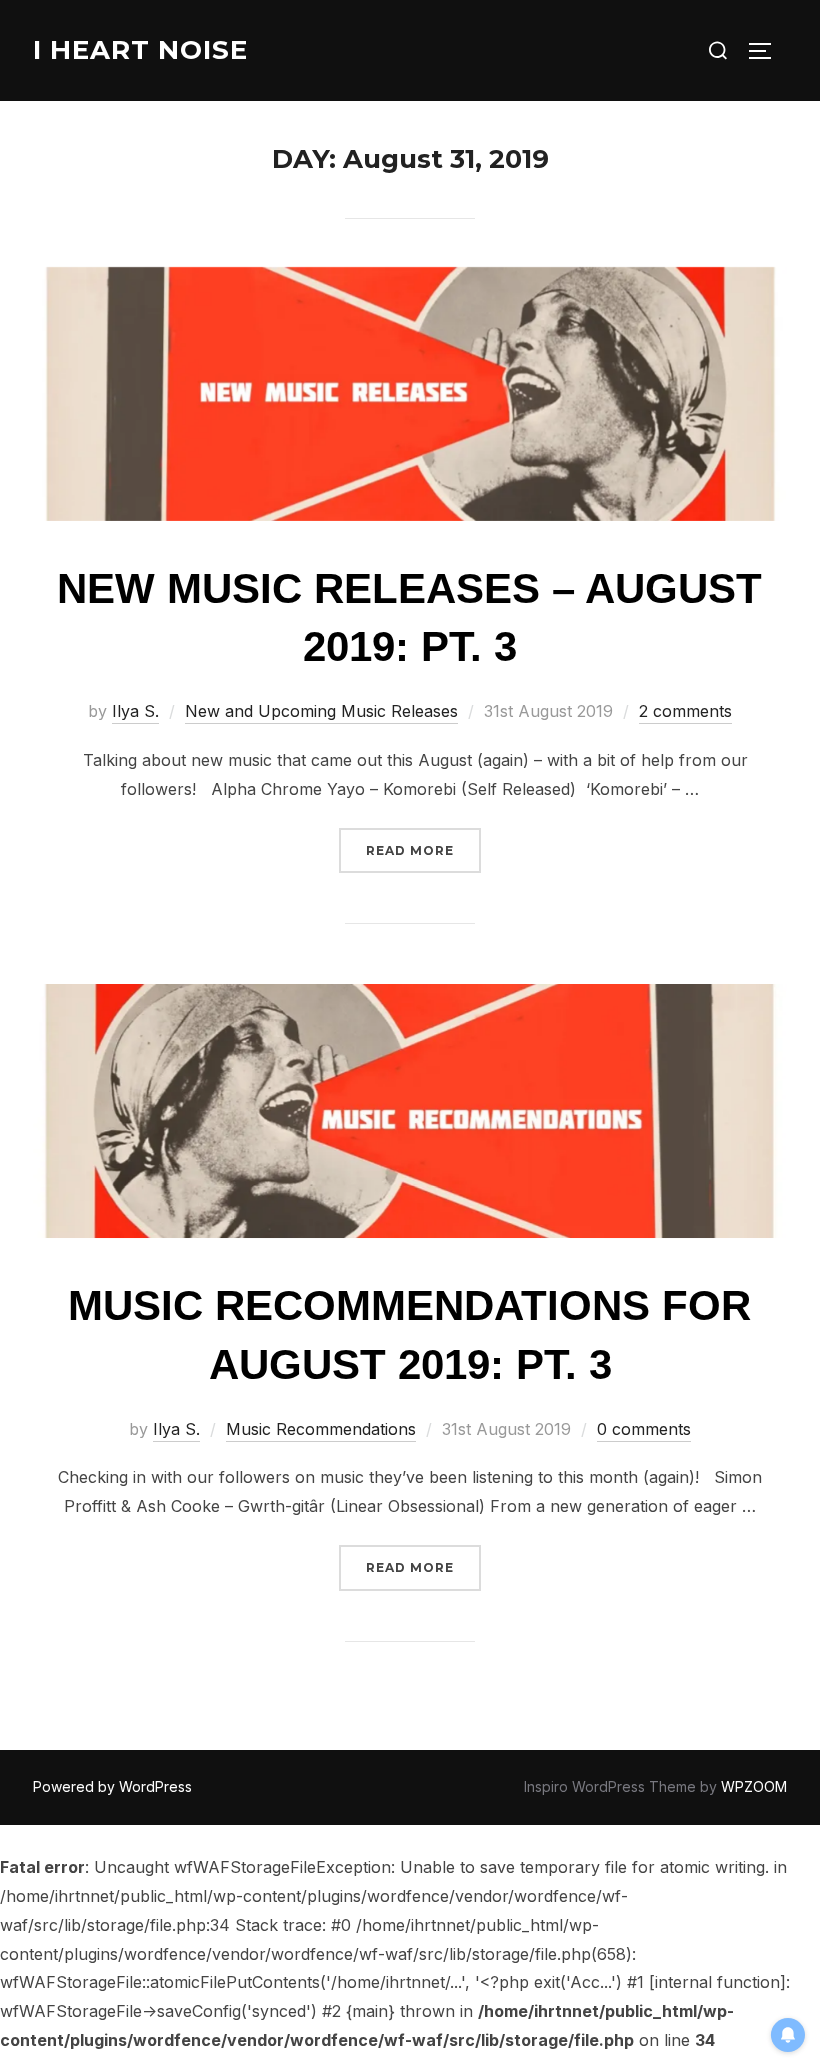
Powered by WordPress (112, 1786)
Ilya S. (135, 711)
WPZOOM (754, 1786)
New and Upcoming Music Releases (321, 711)
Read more (423, 850)
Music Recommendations (321, 1429)
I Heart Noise (140, 50)
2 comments (685, 711)
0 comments (644, 1429)
